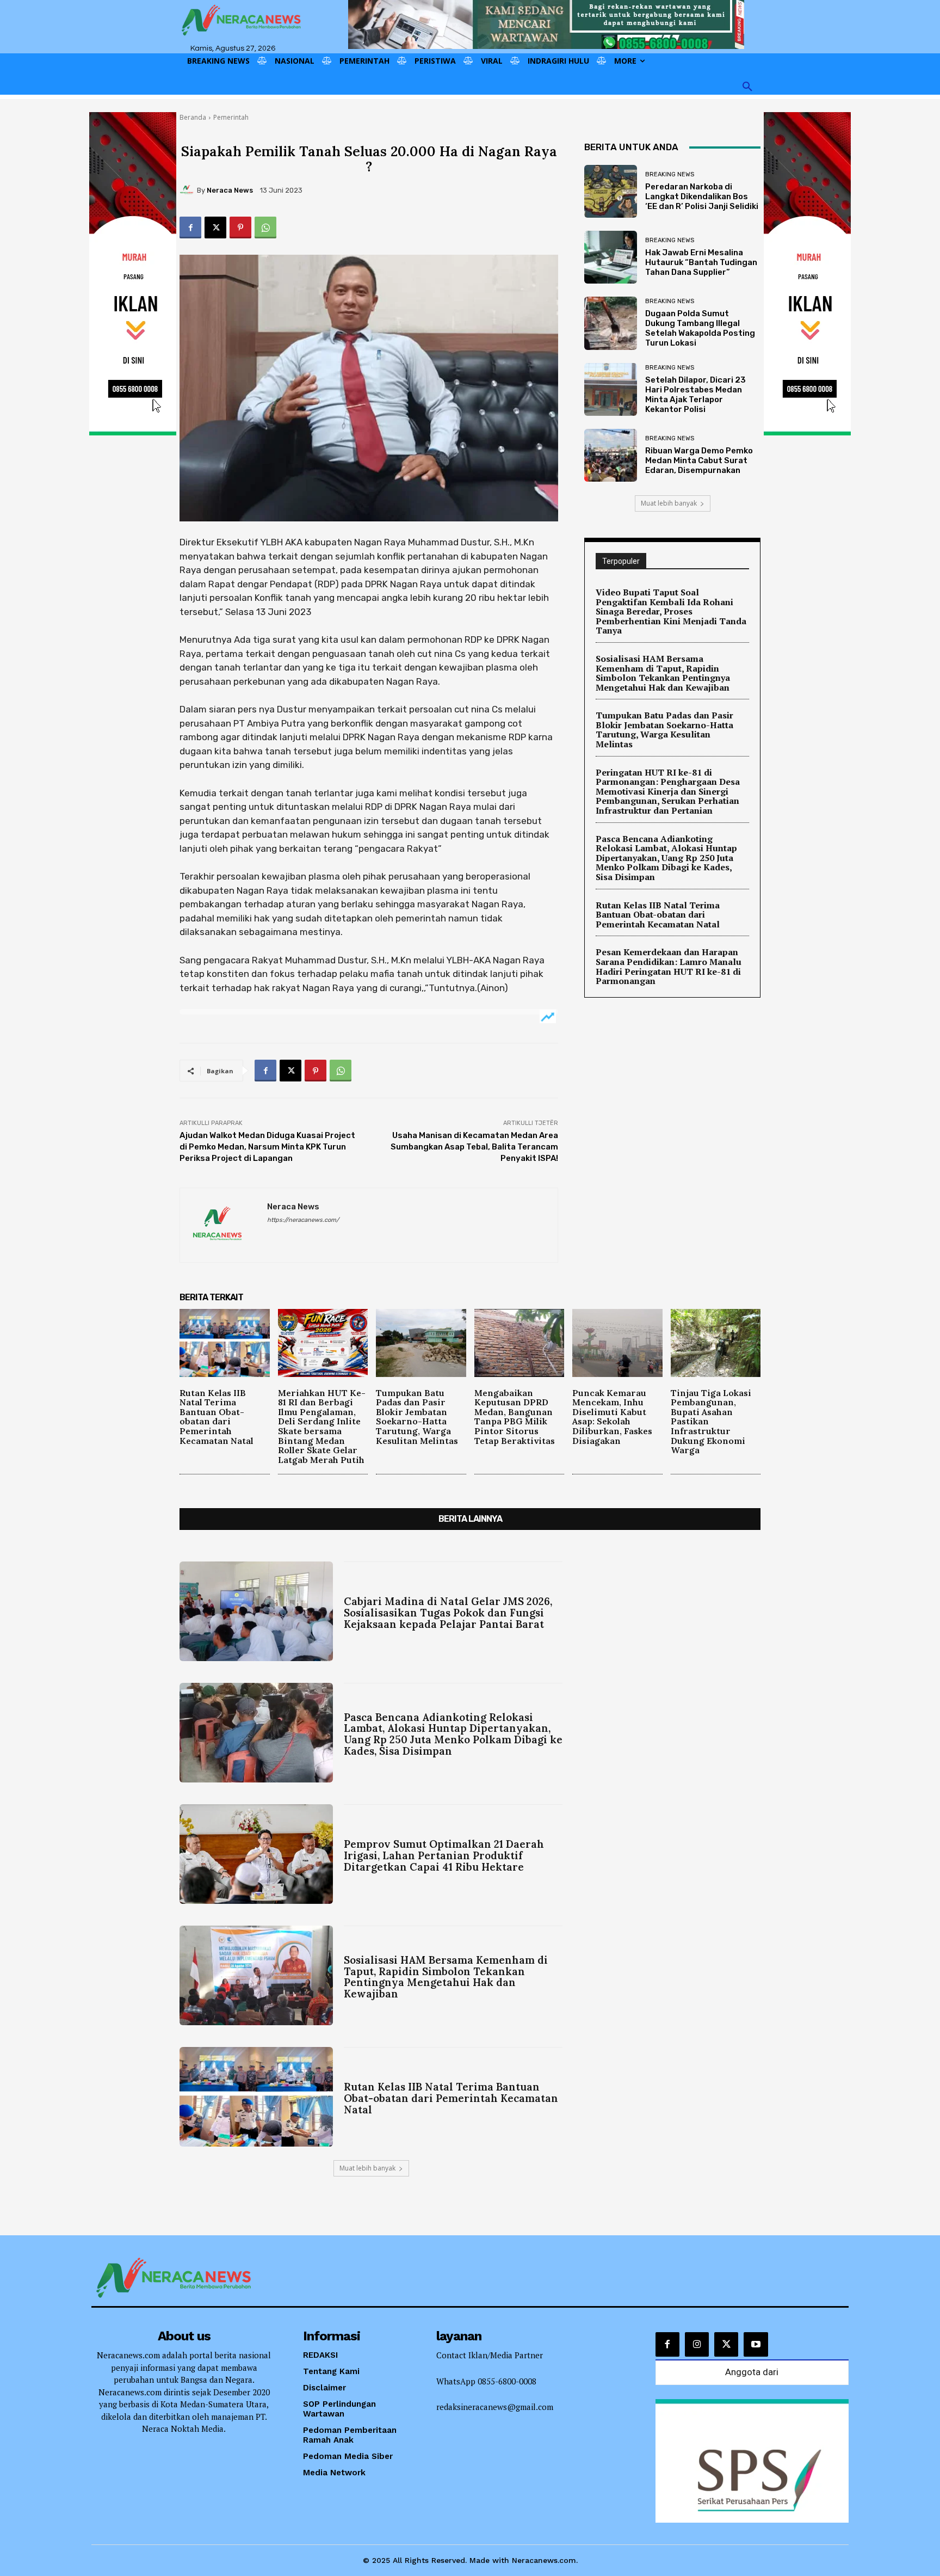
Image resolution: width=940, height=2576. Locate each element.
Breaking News (670, 174)
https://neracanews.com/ (303, 1220)
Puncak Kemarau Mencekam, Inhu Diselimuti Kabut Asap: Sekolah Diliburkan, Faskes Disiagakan (612, 1417)
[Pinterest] (240, 228)
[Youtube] (756, 2344)
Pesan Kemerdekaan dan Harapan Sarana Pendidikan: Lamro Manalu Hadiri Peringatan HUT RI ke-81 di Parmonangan (669, 966)
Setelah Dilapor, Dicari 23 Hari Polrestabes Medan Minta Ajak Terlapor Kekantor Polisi (695, 395)
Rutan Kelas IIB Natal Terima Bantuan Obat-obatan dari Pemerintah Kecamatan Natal (658, 915)
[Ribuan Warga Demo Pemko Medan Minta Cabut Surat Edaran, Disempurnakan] (611, 455)
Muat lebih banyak (669, 503)
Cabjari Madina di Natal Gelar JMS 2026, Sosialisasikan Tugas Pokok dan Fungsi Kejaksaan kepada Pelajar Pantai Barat (448, 1613)
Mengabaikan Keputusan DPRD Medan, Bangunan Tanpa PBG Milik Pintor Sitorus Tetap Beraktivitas (515, 1417)
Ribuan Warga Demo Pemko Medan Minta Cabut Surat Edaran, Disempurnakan (699, 460)
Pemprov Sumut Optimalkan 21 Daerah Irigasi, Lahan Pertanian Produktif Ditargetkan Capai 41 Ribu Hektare (444, 1855)
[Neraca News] (188, 190)
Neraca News (230, 190)
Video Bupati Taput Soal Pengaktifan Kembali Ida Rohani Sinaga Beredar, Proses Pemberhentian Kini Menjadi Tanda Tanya (671, 611)
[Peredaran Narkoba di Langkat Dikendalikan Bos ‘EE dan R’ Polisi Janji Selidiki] (611, 191)
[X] (215, 228)
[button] (747, 87)
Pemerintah (231, 117)
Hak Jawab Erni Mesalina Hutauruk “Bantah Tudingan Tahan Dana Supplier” (701, 262)
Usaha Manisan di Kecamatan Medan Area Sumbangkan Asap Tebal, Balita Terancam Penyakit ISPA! (474, 1147)
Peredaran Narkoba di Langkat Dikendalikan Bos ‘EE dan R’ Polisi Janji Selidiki (702, 196)
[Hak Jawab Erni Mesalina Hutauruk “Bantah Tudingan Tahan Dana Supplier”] (611, 257)
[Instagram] (697, 2344)
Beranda (193, 117)
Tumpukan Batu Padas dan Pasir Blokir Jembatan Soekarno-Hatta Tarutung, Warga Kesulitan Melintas (664, 730)
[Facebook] (190, 228)
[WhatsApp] (265, 228)
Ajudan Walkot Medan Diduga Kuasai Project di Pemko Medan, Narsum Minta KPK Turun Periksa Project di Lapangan (267, 1147)
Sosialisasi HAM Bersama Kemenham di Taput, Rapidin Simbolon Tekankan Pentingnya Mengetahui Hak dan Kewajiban (663, 673)
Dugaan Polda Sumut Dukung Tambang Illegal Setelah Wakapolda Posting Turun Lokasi (700, 328)
